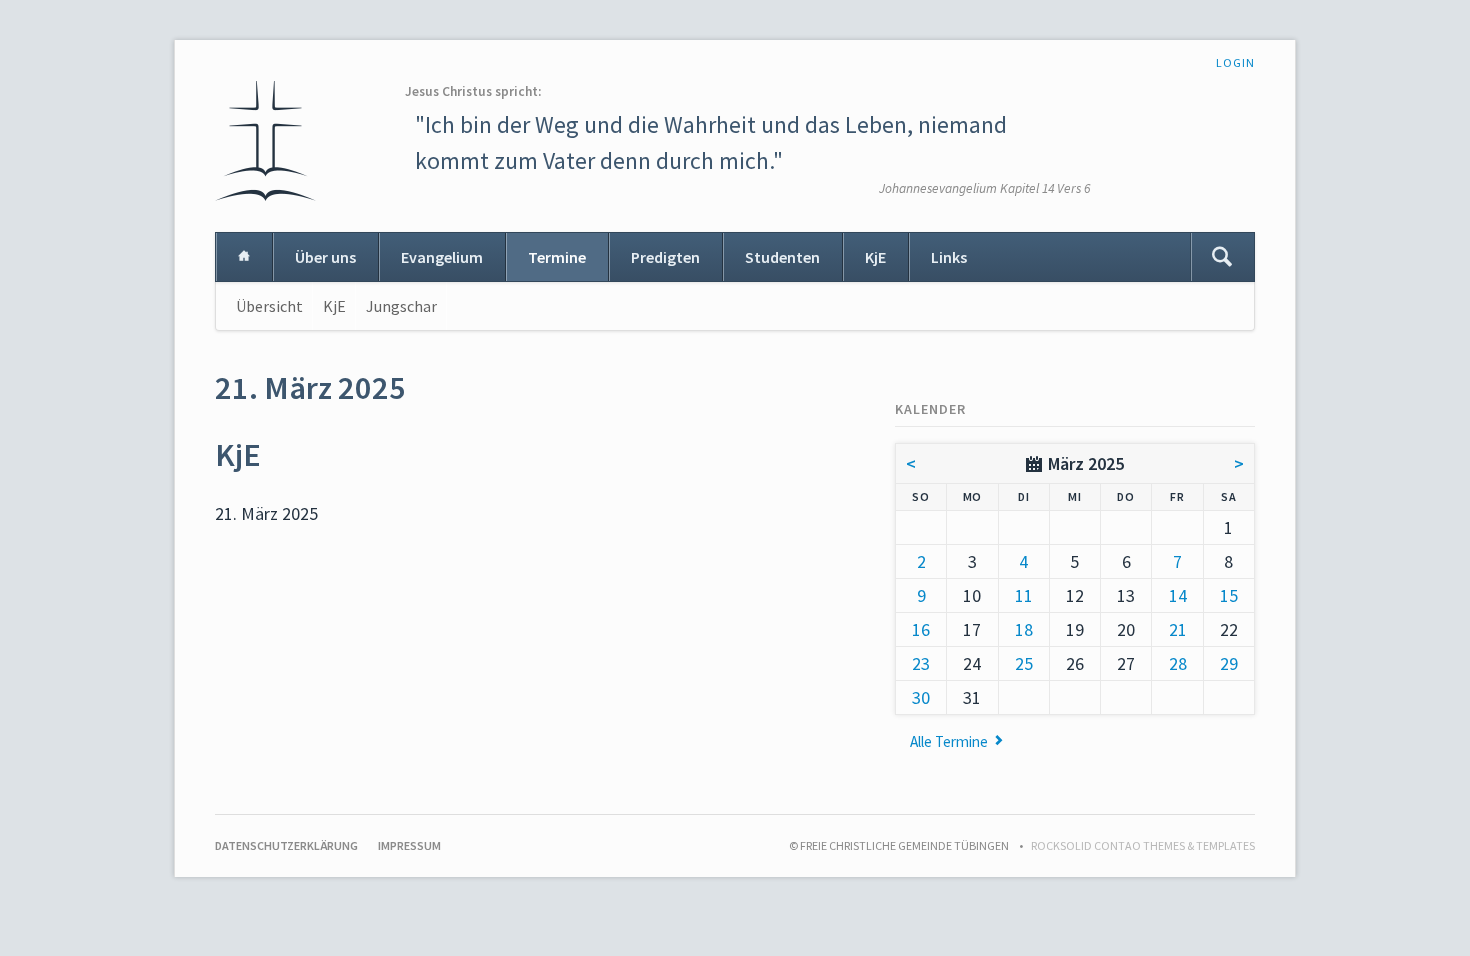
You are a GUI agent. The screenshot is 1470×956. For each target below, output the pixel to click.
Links (949, 257)
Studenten (782, 257)
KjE (875, 257)
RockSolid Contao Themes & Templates (1143, 845)
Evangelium (442, 257)
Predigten (665, 257)
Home (244, 257)
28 (1178, 663)
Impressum (409, 845)
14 (1178, 595)
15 (1229, 595)
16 (921, 629)
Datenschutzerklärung (286, 845)
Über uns (325, 257)
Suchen (1222, 257)
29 (1229, 663)
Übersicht (269, 306)
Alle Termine (949, 741)
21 (1178, 629)
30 (921, 697)
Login (1235, 62)
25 (1024, 663)
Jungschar (401, 306)
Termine (557, 257)
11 (1024, 595)
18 (1024, 629)
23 (921, 663)
